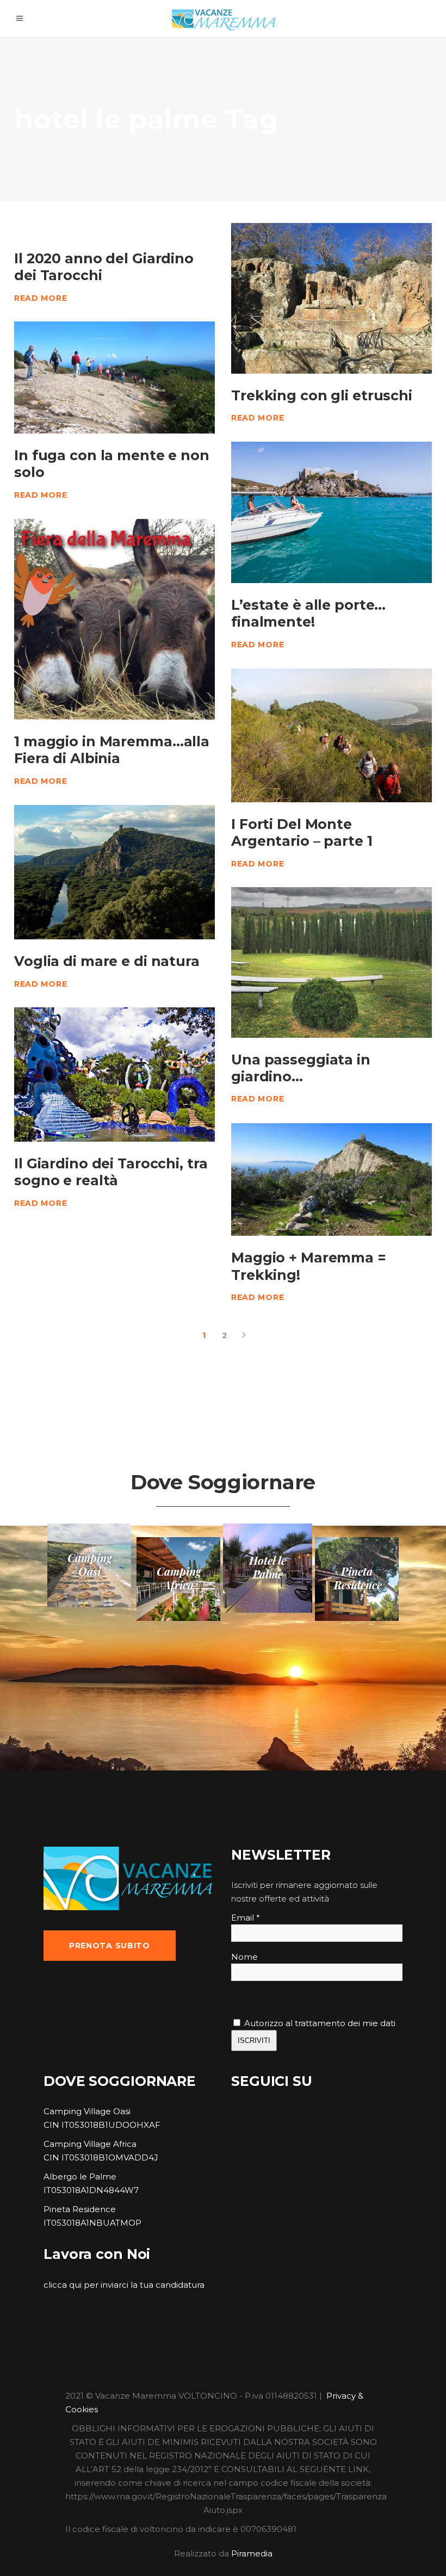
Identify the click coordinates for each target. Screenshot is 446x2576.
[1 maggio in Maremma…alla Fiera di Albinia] (114, 619)
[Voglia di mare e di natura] (114, 872)
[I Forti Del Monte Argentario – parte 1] (332, 735)
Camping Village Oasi (87, 2111)
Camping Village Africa (90, 2144)
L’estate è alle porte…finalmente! (308, 613)
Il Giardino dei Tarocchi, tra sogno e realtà (111, 1172)
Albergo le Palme (80, 2176)
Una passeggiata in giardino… (301, 1068)
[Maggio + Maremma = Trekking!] (332, 1179)
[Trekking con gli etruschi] (332, 298)
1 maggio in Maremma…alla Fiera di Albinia (112, 750)
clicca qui (63, 2285)
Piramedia (252, 2553)
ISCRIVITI (254, 2041)
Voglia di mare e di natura (107, 961)
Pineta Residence (80, 2209)
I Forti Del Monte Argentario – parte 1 (302, 832)
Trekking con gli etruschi (322, 395)
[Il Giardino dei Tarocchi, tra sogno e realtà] (114, 1075)
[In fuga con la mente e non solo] (114, 377)
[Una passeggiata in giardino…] (332, 962)
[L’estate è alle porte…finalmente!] (332, 512)
